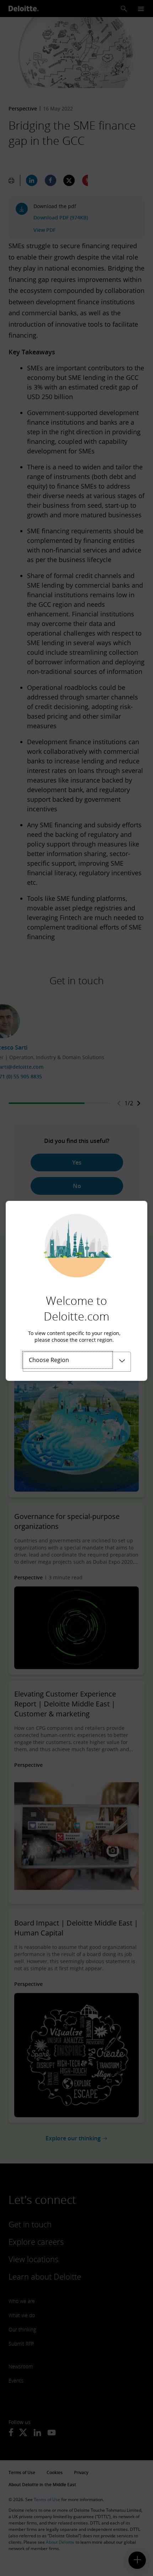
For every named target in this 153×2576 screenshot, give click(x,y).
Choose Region (49, 1360)
